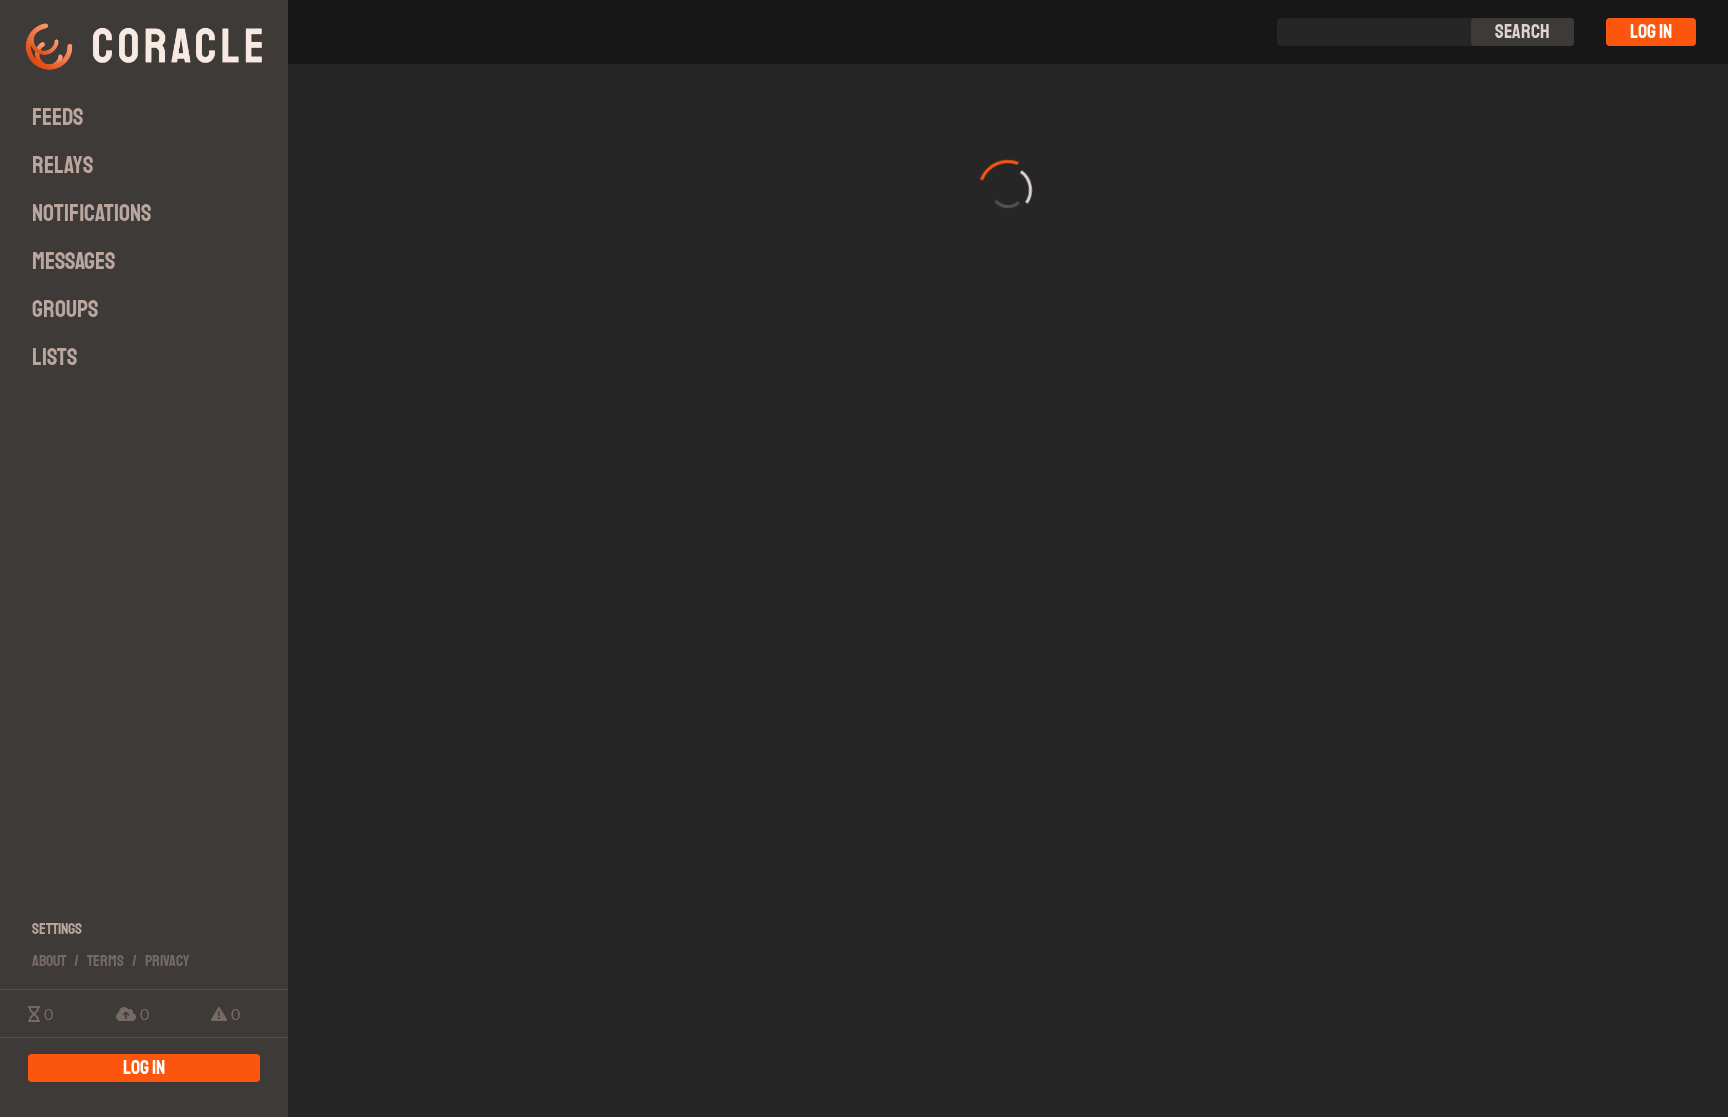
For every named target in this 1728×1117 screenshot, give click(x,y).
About (49, 961)
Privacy (167, 961)
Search (1522, 31)
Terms (105, 961)
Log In (1651, 31)
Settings (57, 929)
